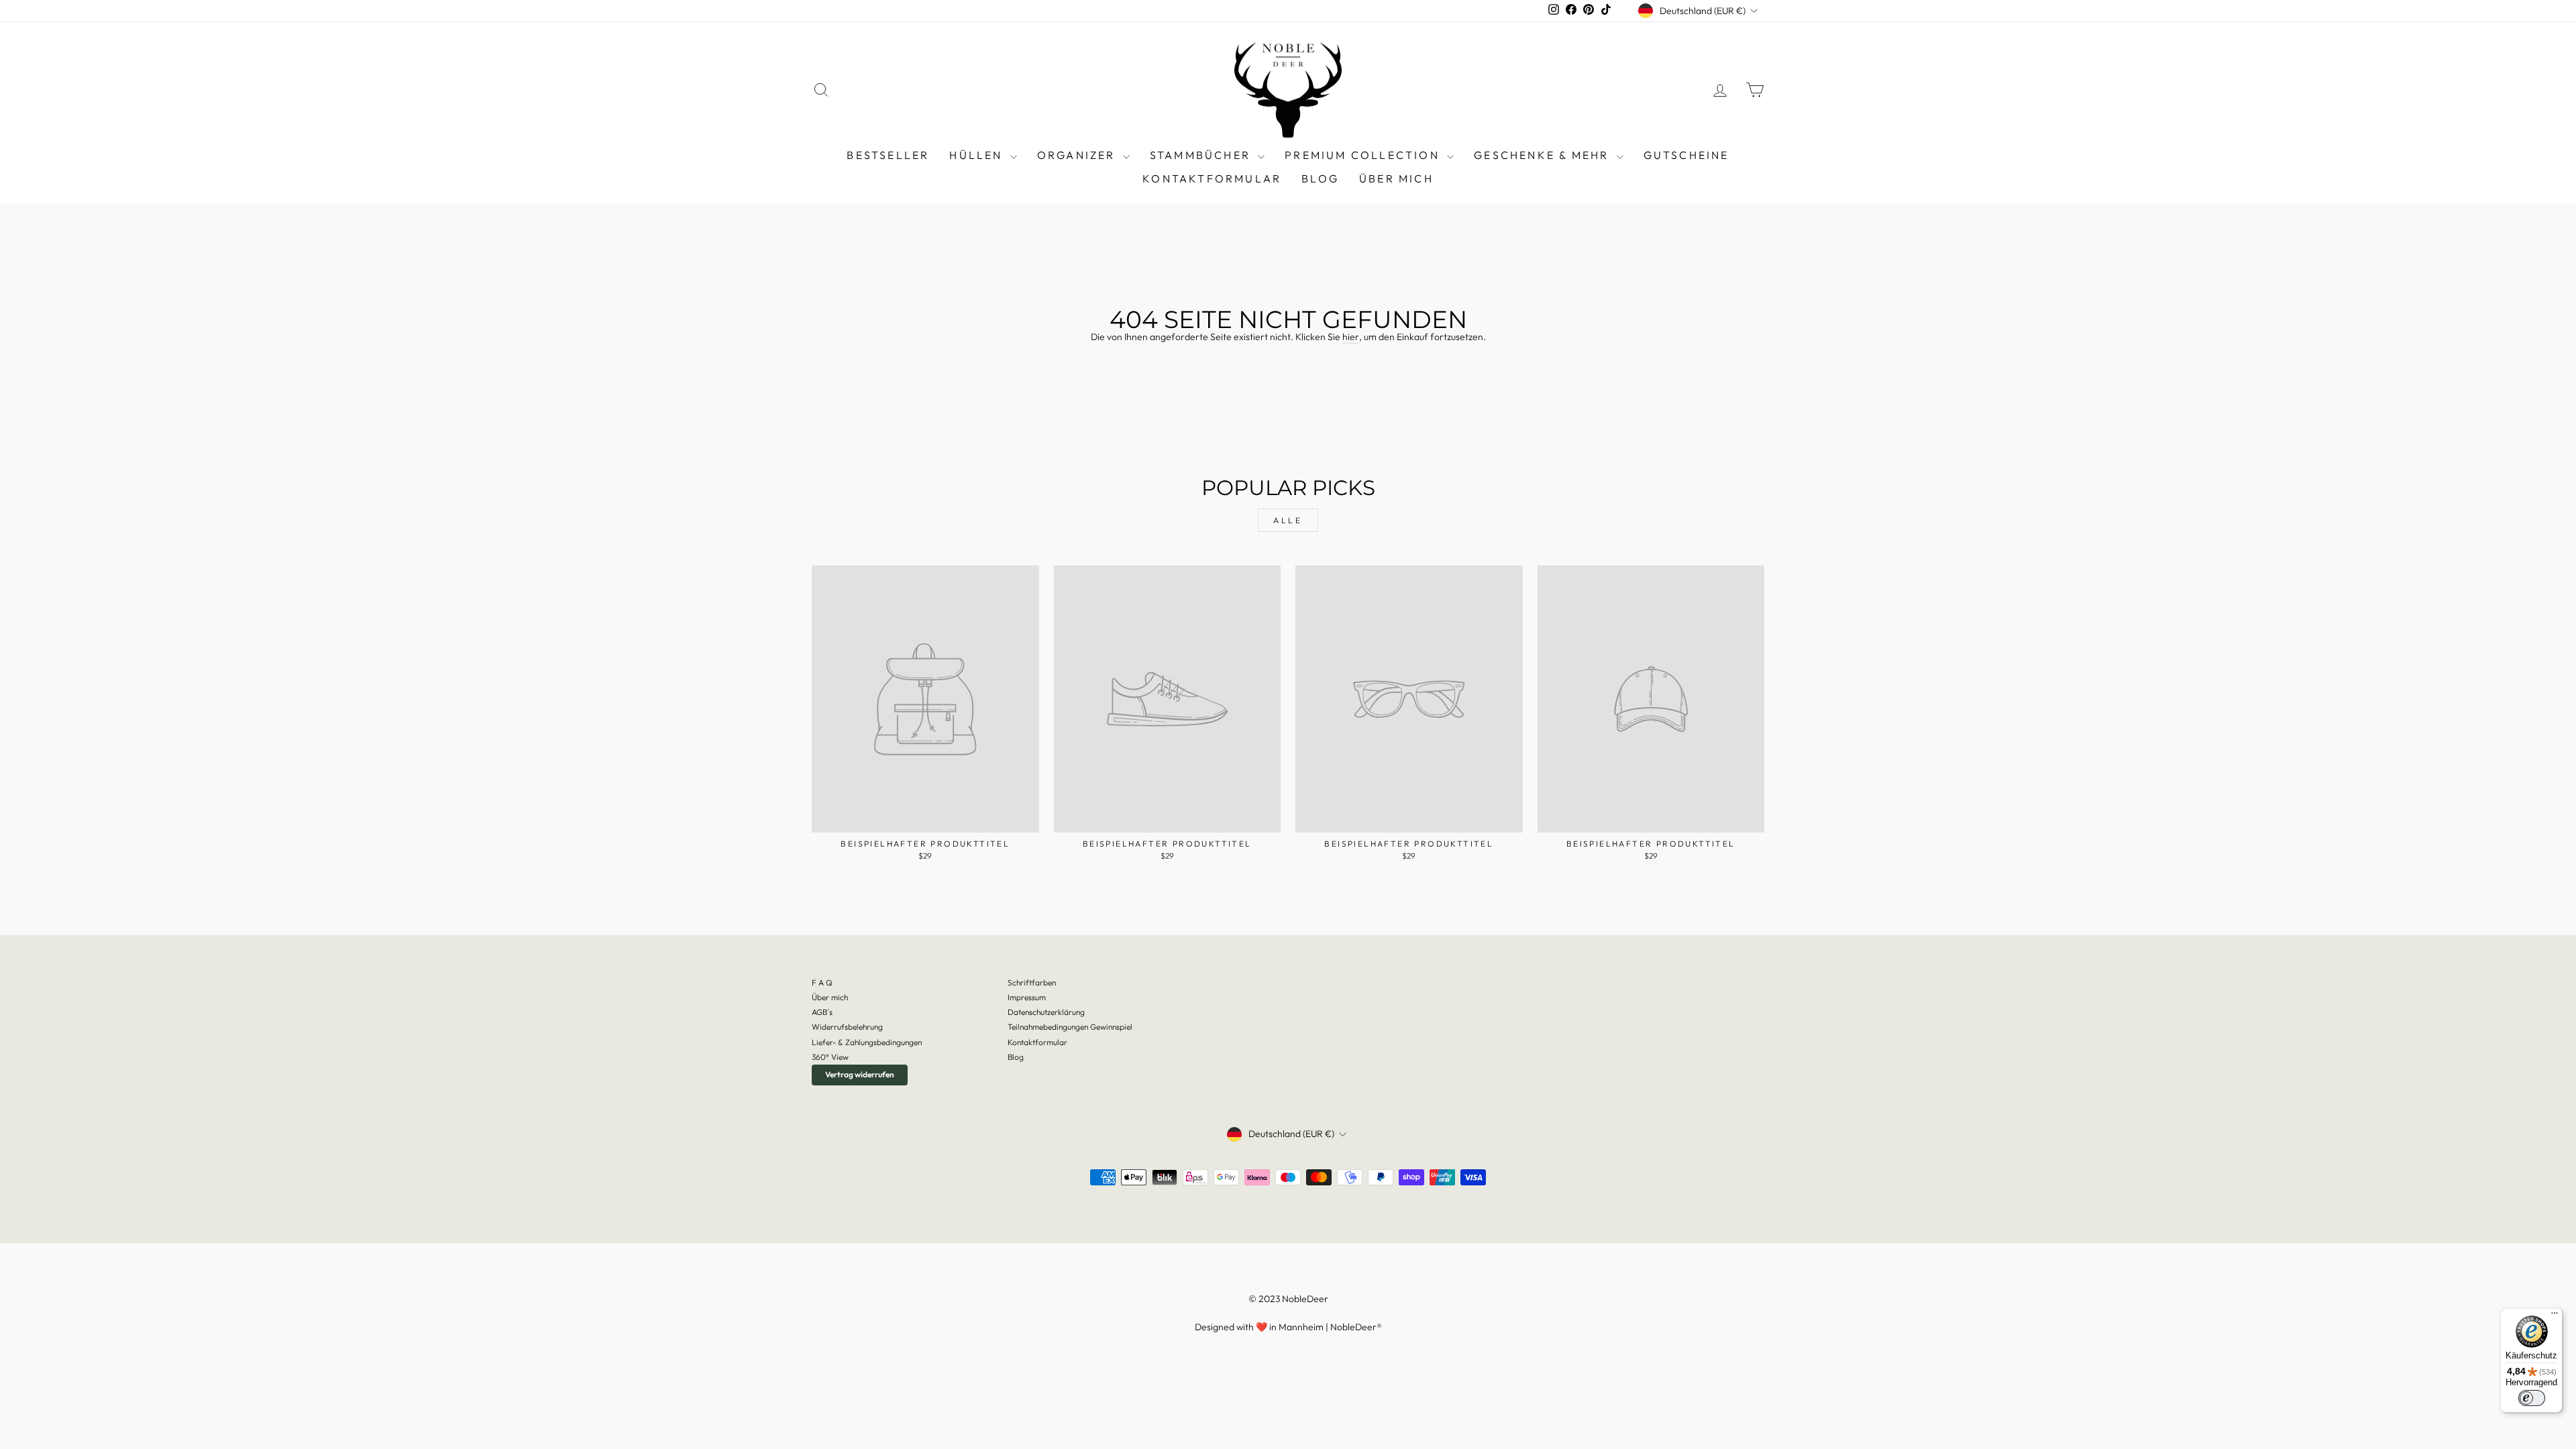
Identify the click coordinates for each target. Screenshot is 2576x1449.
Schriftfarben (1032, 982)
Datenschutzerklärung (1046, 1012)
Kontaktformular (1212, 178)
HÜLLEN (978, 155)
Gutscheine (1686, 155)
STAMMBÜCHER (1202, 155)
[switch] (2532, 1398)
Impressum (1027, 997)
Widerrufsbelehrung (847, 1027)
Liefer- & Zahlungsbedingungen (867, 1042)
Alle (1288, 520)
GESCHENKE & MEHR (1543, 155)
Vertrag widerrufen (860, 1074)
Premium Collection (1364, 155)
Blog (1016, 1057)
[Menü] (2555, 1316)
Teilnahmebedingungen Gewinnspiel (1070, 1027)
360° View (830, 1057)
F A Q (822, 982)
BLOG (1320, 178)
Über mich (1396, 178)
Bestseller (888, 155)
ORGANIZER (1078, 155)
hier (1351, 337)
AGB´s (822, 1012)
